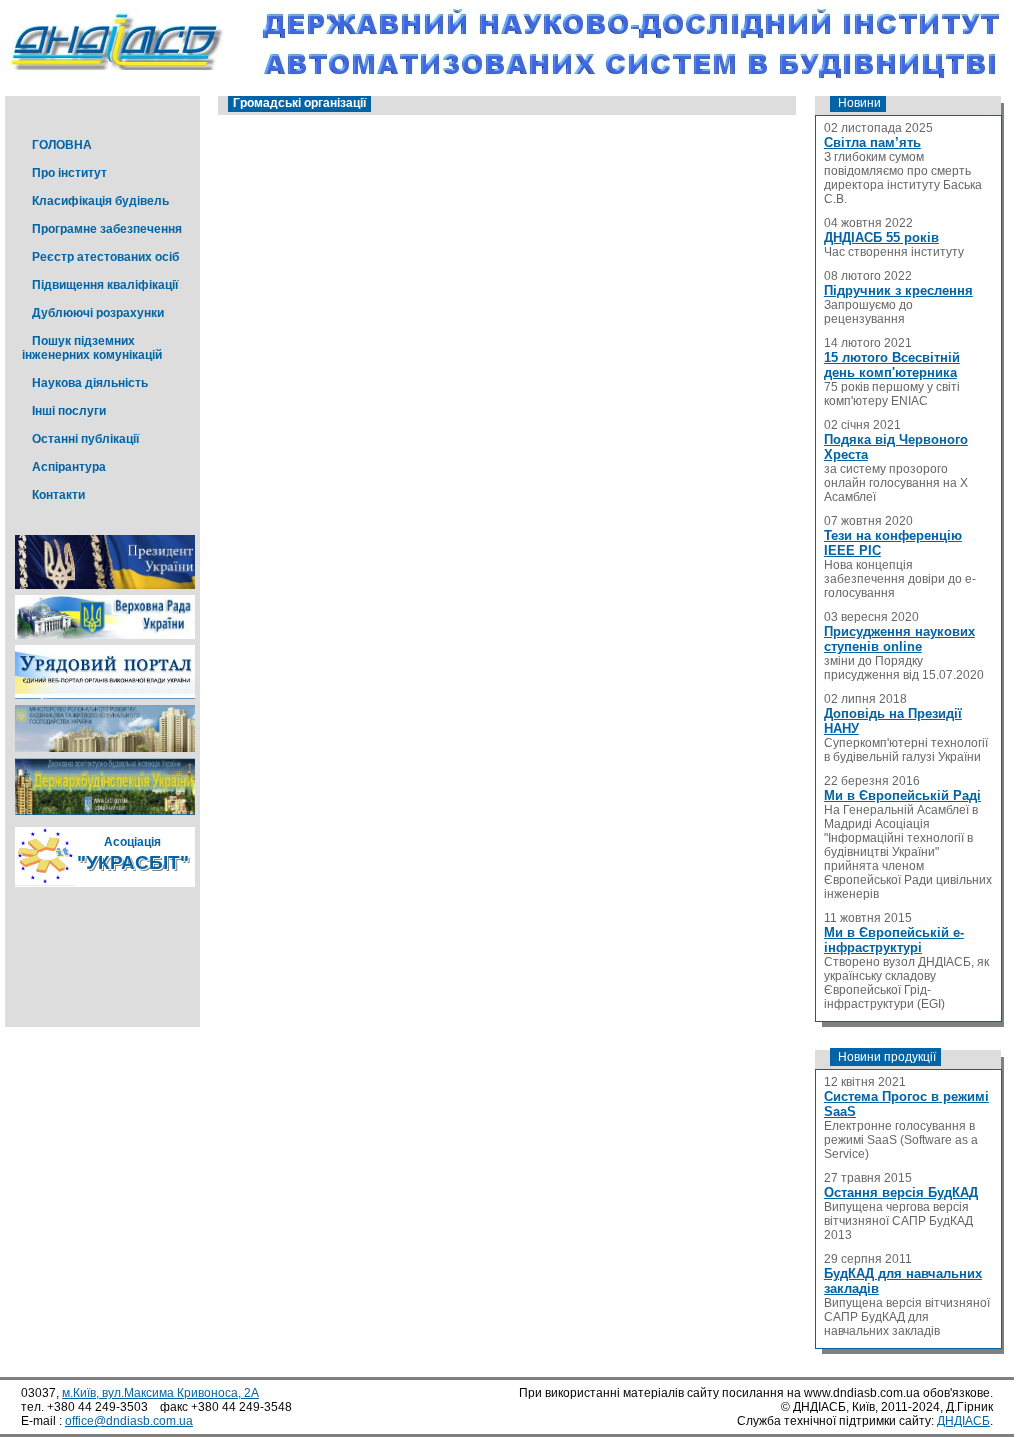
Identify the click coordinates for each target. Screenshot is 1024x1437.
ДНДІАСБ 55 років (881, 237)
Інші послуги (69, 411)
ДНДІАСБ (963, 1421)
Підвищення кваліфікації (105, 285)
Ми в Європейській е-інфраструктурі (894, 940)
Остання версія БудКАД (901, 1192)
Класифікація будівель (100, 201)
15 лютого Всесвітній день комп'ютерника (892, 365)
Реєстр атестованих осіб (105, 257)
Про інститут (69, 173)
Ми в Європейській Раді (902, 795)
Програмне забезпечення (107, 229)
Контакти (58, 495)
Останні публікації (85, 439)
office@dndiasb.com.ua (129, 1421)
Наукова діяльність (90, 383)
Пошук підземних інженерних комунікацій (92, 348)
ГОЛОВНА (62, 145)
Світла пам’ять (872, 142)
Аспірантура (69, 467)
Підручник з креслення (898, 290)
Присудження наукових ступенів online (899, 639)
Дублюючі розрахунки (98, 313)
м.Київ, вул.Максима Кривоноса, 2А (160, 1393)
